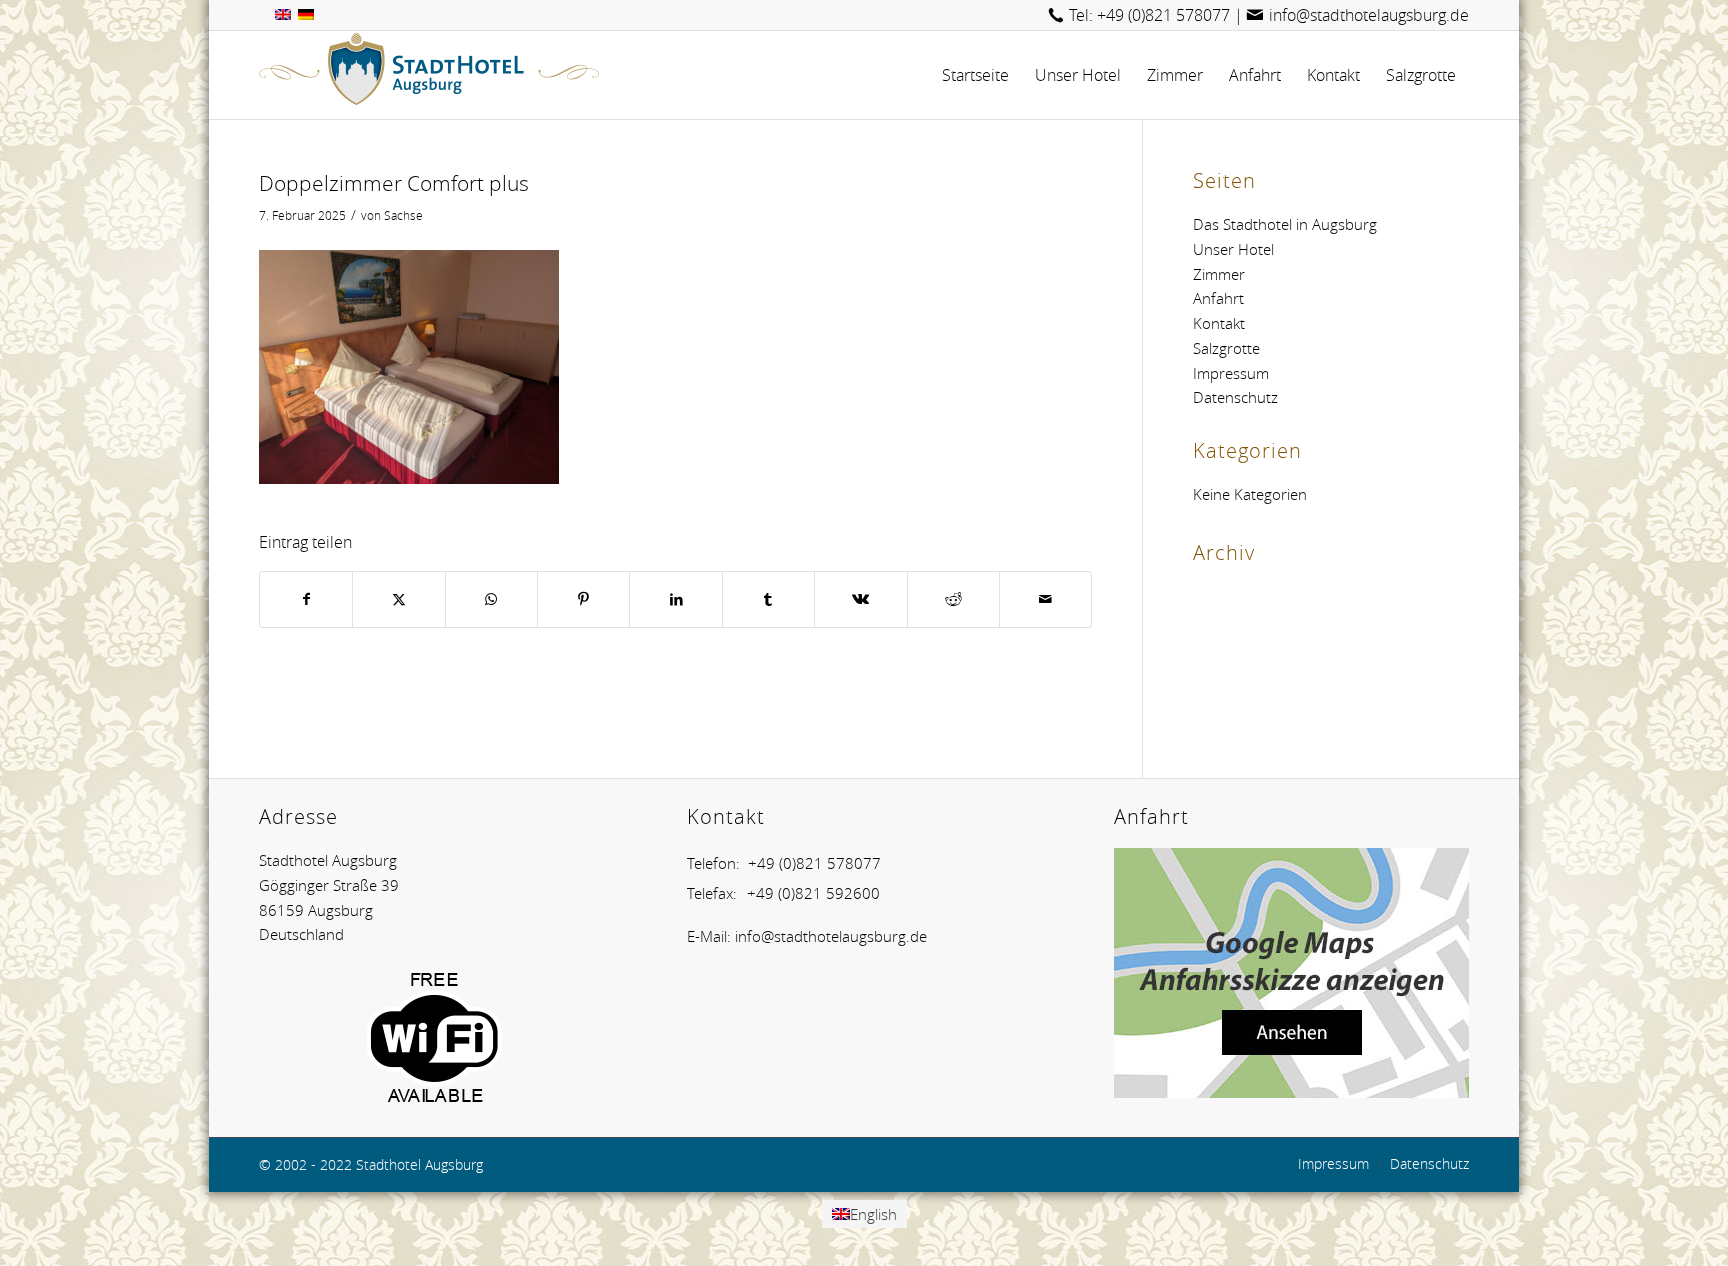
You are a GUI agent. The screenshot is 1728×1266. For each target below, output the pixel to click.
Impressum (1231, 373)
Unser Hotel (1233, 249)
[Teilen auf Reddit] (953, 599)
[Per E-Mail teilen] (1045, 599)
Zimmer (1219, 274)
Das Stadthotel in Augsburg (1285, 224)
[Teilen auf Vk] (860, 599)
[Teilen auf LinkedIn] (675, 599)
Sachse (403, 215)
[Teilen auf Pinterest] (583, 599)
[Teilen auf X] (398, 599)
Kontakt (1219, 323)
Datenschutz (1235, 397)
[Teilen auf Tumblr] (768, 599)
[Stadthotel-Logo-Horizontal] (429, 75)
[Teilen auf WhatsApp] (491, 599)
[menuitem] (975, 75)
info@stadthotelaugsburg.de (1369, 15)
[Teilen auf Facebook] (306, 599)
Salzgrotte (1226, 348)
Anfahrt (1218, 298)
